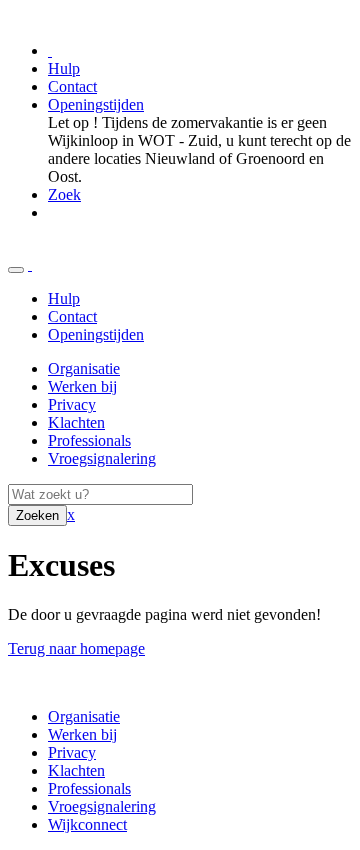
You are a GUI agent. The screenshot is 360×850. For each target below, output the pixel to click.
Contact (72, 86)
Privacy (72, 404)
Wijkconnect (87, 824)
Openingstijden (96, 104)
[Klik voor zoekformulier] (30, 264)
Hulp (64, 68)
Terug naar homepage (76, 648)
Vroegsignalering (102, 458)
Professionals (89, 440)
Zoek (64, 194)
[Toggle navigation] (16, 270)
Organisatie (84, 368)
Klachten (76, 422)
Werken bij (82, 386)
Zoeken (37, 515)
